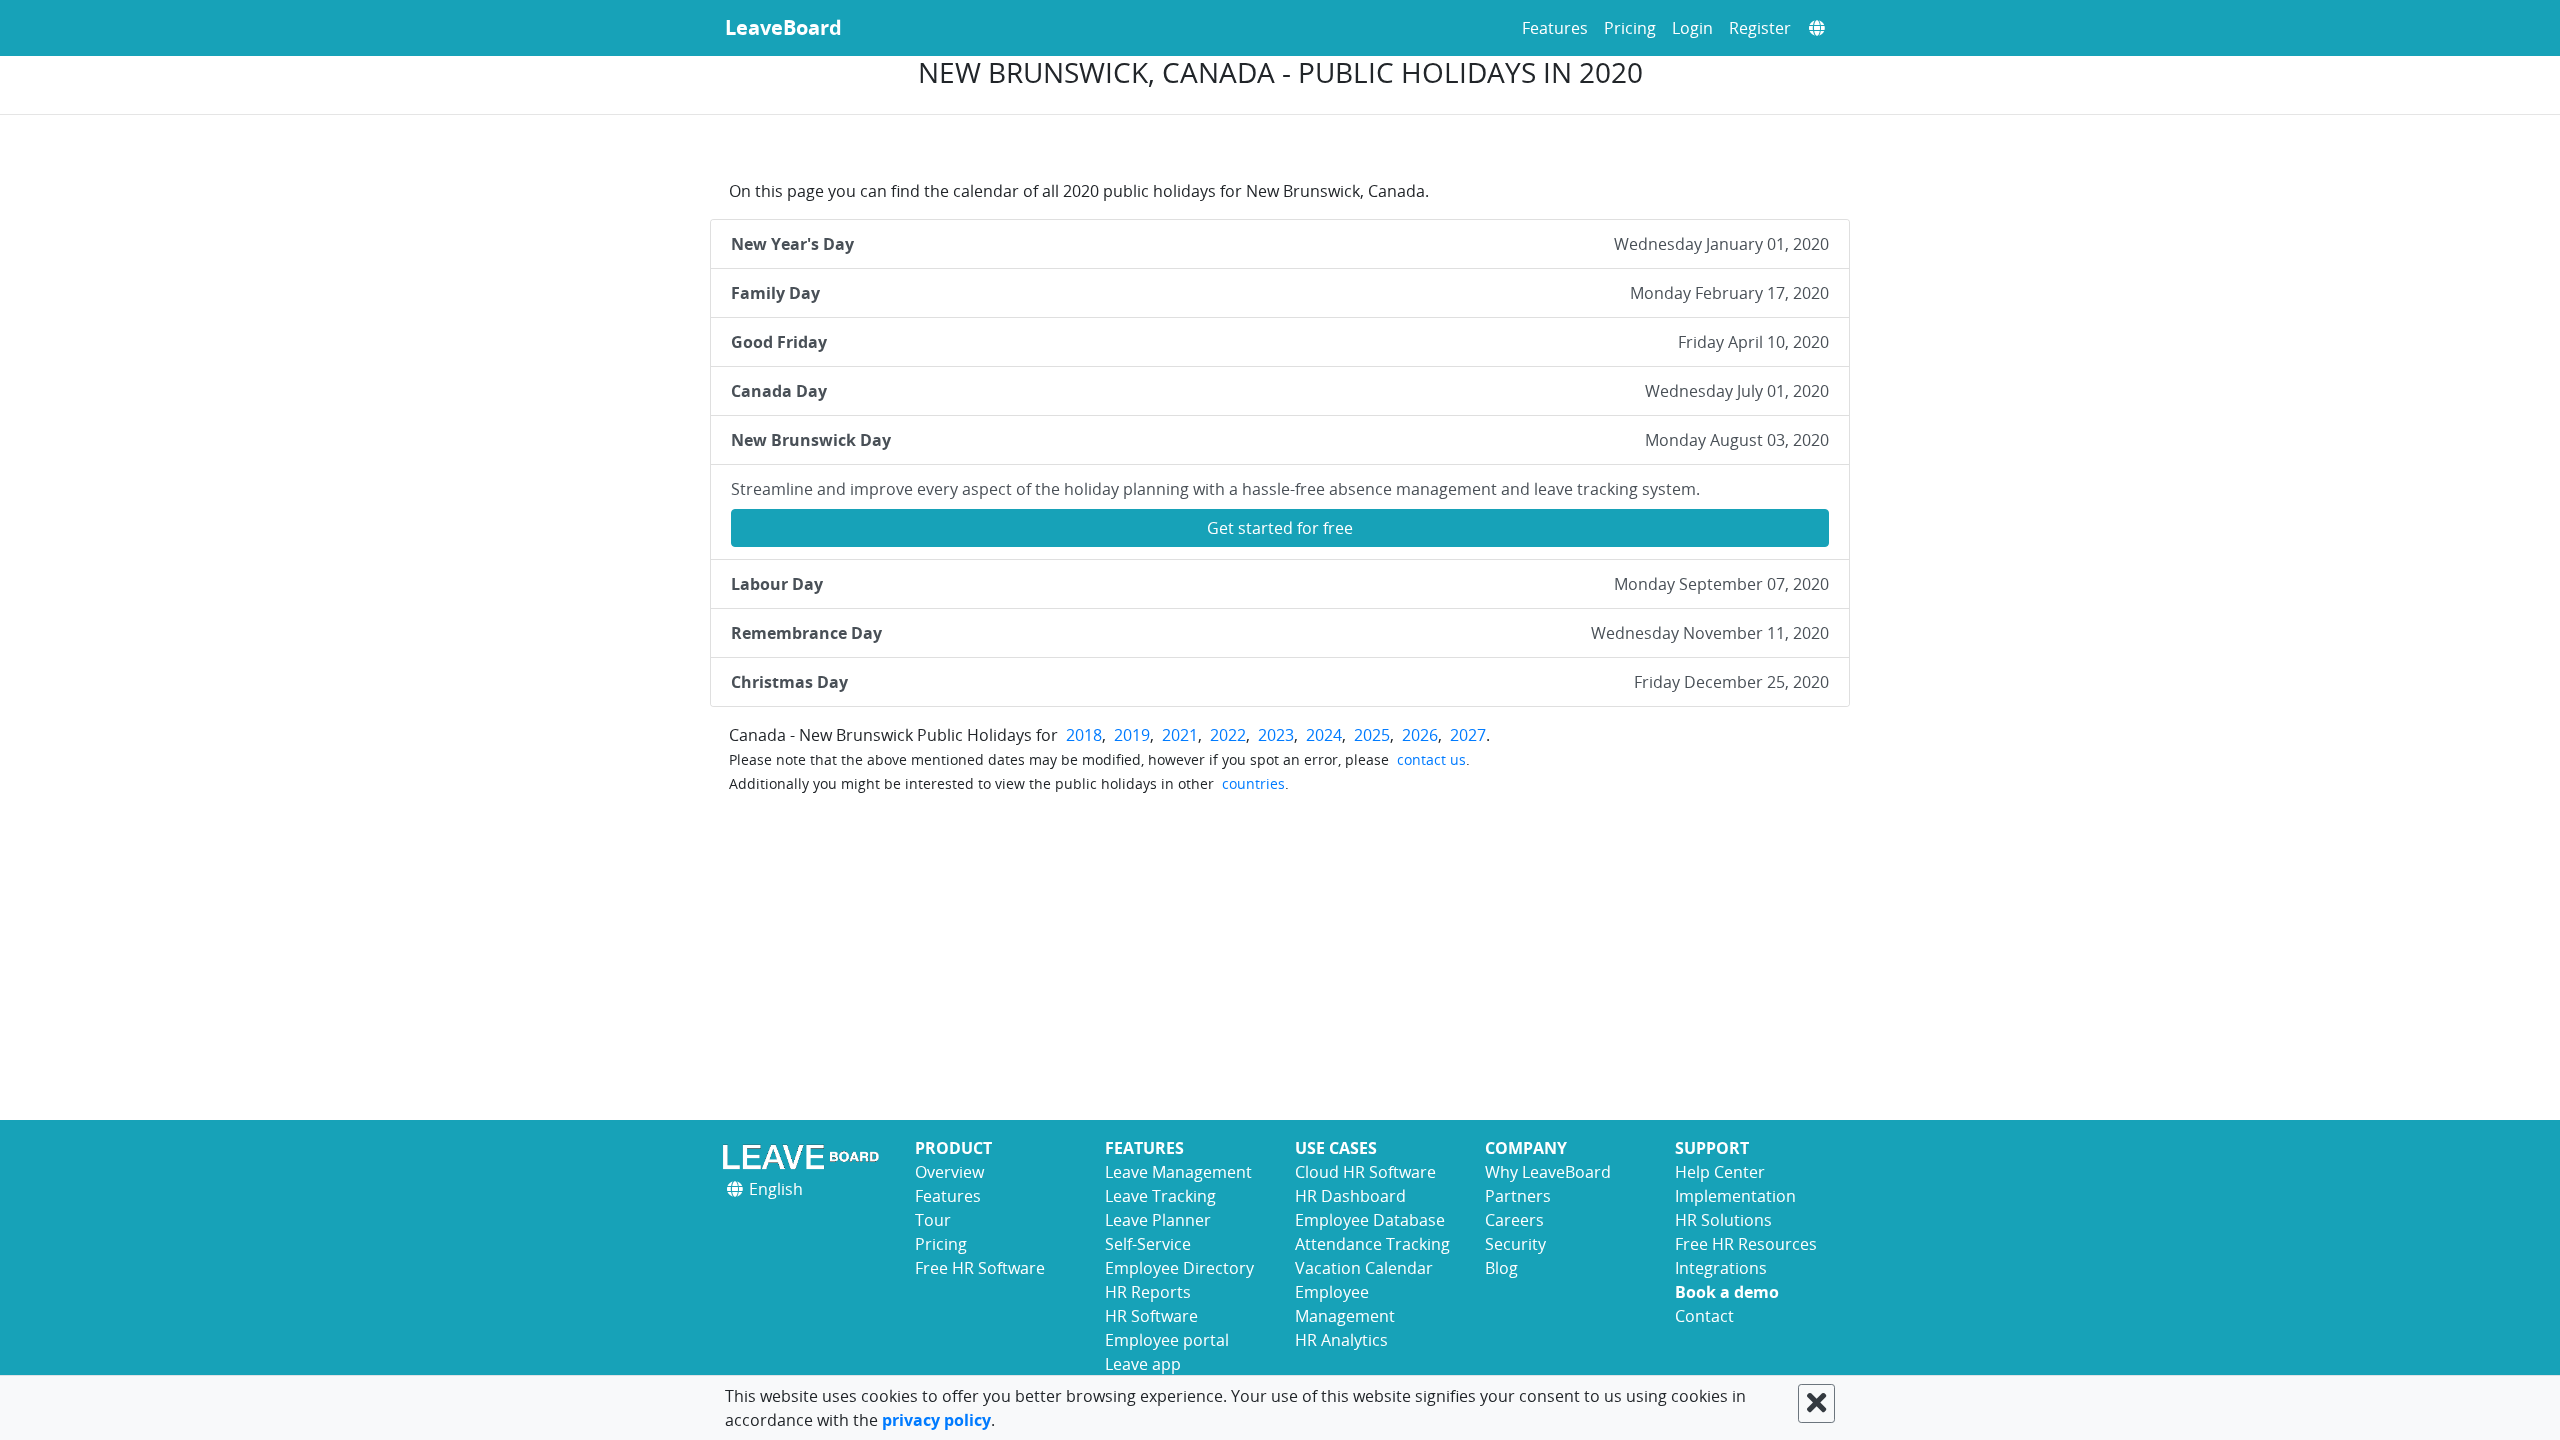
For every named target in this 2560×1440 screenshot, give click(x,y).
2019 (1132, 735)
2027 (1468, 735)
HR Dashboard (1350, 1196)
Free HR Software (980, 1268)
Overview (949, 1172)
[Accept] (1816, 1403)
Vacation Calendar (1364, 1268)
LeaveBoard (783, 27)
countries (1253, 783)
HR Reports (1148, 1292)
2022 (1228, 735)
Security (1515, 1244)
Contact (1704, 1316)
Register (1760, 28)
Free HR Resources (1746, 1244)
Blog (1501, 1268)
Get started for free (1280, 528)
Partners (1518, 1196)
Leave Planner (1158, 1220)
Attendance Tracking (1372, 1244)
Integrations (1721, 1268)
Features (1555, 28)
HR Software (1151, 1316)
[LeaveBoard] (805, 1156)
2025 (1372, 735)
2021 (1180, 735)
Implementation (1735, 1196)
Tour (933, 1220)
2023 (1276, 735)
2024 (1324, 735)
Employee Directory (1179, 1268)
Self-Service (1148, 1244)
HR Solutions (1723, 1220)
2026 (1420, 735)
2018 (1084, 735)
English (774, 1189)
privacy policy (936, 1420)
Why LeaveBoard (1548, 1172)
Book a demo (1727, 1292)
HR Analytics (1341, 1340)
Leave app (1143, 1364)
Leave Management (1178, 1172)
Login (1692, 28)
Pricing (1630, 28)
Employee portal (1167, 1340)
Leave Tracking (1160, 1196)
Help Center (1720, 1172)
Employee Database (1370, 1220)
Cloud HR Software (1365, 1172)
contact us (1431, 759)
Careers (1514, 1220)
